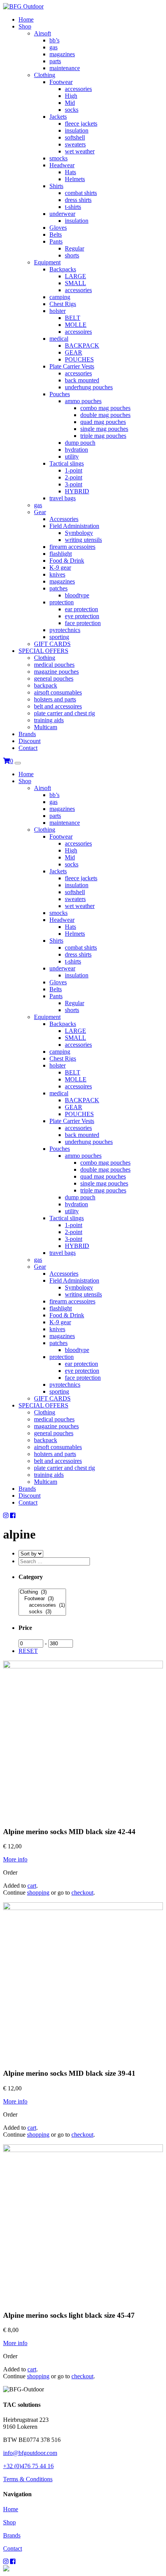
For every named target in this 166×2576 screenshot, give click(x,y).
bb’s (54, 40)
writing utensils (83, 540)
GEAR (74, 352)
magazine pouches (56, 672)
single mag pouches (104, 429)
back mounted (82, 380)
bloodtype (77, 595)
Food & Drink (67, 561)
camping (60, 297)
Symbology (79, 533)
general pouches (54, 678)
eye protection (82, 616)
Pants (56, 241)
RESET (28, 1651)
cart (32, 1886)
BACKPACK (82, 346)
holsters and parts (55, 699)
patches (58, 588)
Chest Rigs (63, 304)
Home (26, 19)
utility (72, 457)
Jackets (58, 117)
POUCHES (79, 359)
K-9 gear (60, 567)
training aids (49, 720)
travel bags (63, 498)
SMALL (75, 283)
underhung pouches (89, 387)
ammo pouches (83, 401)
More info (15, 1859)
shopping (38, 1892)
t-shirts (73, 207)
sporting (59, 637)
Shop (25, 26)
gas (53, 47)
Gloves (58, 228)
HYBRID (77, 491)
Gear (40, 512)
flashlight (61, 554)
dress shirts (78, 200)
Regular (75, 248)
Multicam (46, 727)
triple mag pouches (103, 436)
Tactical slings (67, 463)
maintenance (65, 68)
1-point (74, 470)
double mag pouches (105, 415)
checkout (82, 1892)
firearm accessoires (72, 547)
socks (72, 110)
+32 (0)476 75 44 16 (28, 2466)
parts (55, 61)
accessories (78, 89)
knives (57, 574)
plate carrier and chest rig (64, 713)
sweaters (75, 144)
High (71, 96)
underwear (62, 214)
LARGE (75, 276)
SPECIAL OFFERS (43, 651)
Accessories (64, 519)
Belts (56, 235)
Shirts (56, 186)
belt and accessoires (58, 706)
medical (59, 339)
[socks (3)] (42, 1612)
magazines (62, 54)
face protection (83, 623)
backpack (46, 685)
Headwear (62, 165)
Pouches (60, 394)
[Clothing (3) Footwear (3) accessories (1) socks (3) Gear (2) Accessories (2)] (42, 1612)
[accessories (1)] (42, 1605)
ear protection (81, 609)
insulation (77, 130)
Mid (70, 103)
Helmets (75, 179)
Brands (27, 734)
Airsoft (42, 33)
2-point (74, 477)
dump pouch (80, 443)
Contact (28, 748)
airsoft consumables (58, 692)
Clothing (45, 75)
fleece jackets (81, 124)
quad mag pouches (103, 422)
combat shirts (81, 193)
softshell (75, 137)
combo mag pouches (105, 408)
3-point (74, 484)
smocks (58, 158)
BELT (73, 318)
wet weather (80, 151)
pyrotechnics (65, 630)
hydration (76, 450)
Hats (70, 172)
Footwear (61, 82)
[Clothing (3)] (42, 1592)
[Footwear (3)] (42, 1599)
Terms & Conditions (28, 2479)
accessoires (78, 332)
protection (62, 602)
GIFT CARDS (52, 644)
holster (58, 311)
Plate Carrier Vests (72, 366)
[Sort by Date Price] (31, 1553)
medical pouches (54, 665)
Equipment (47, 262)
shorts (72, 255)
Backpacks (63, 269)
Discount (30, 741)
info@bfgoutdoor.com (30, 2453)
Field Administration (74, 526)
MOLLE (76, 325)
